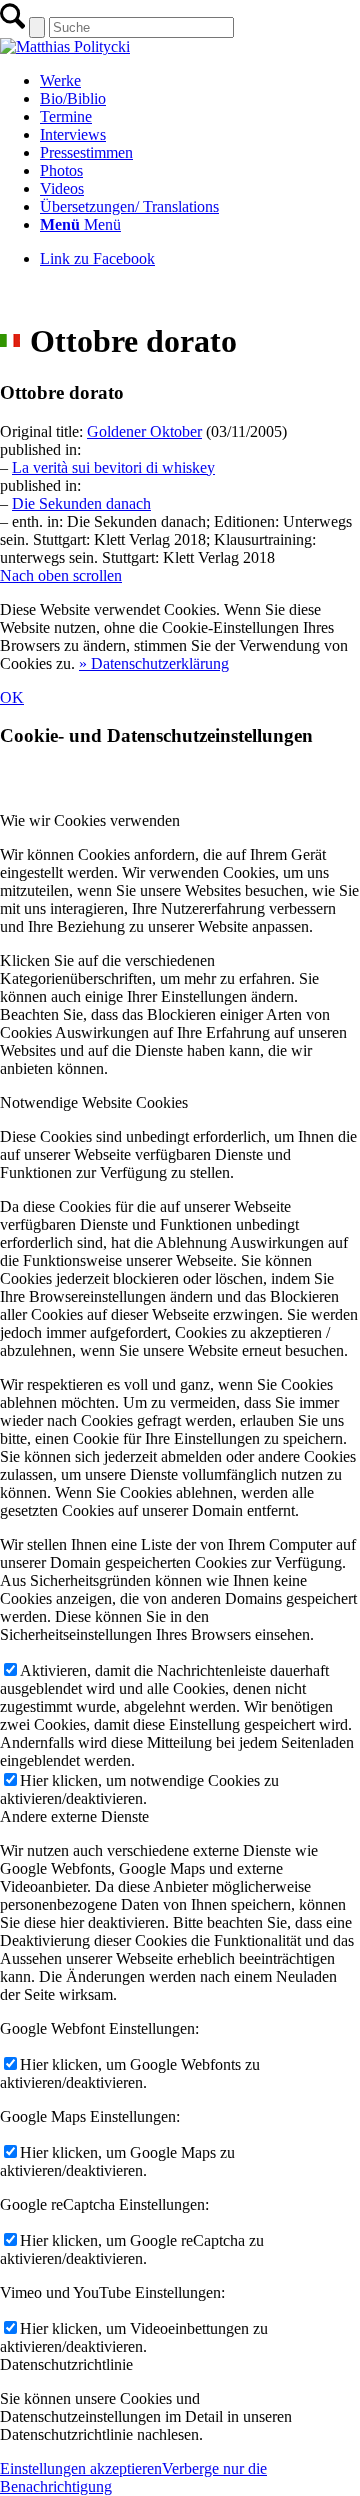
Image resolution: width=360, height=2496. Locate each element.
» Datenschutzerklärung (154, 663)
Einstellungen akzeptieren (81, 2468)
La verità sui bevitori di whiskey (113, 467)
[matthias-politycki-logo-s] (65, 46)
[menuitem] (200, 81)
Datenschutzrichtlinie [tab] (66, 2364)
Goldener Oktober (144, 431)
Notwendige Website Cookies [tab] (94, 1102)
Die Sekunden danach (81, 503)
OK (12, 697)
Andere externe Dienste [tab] (74, 1816)
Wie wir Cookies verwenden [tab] (90, 820)
